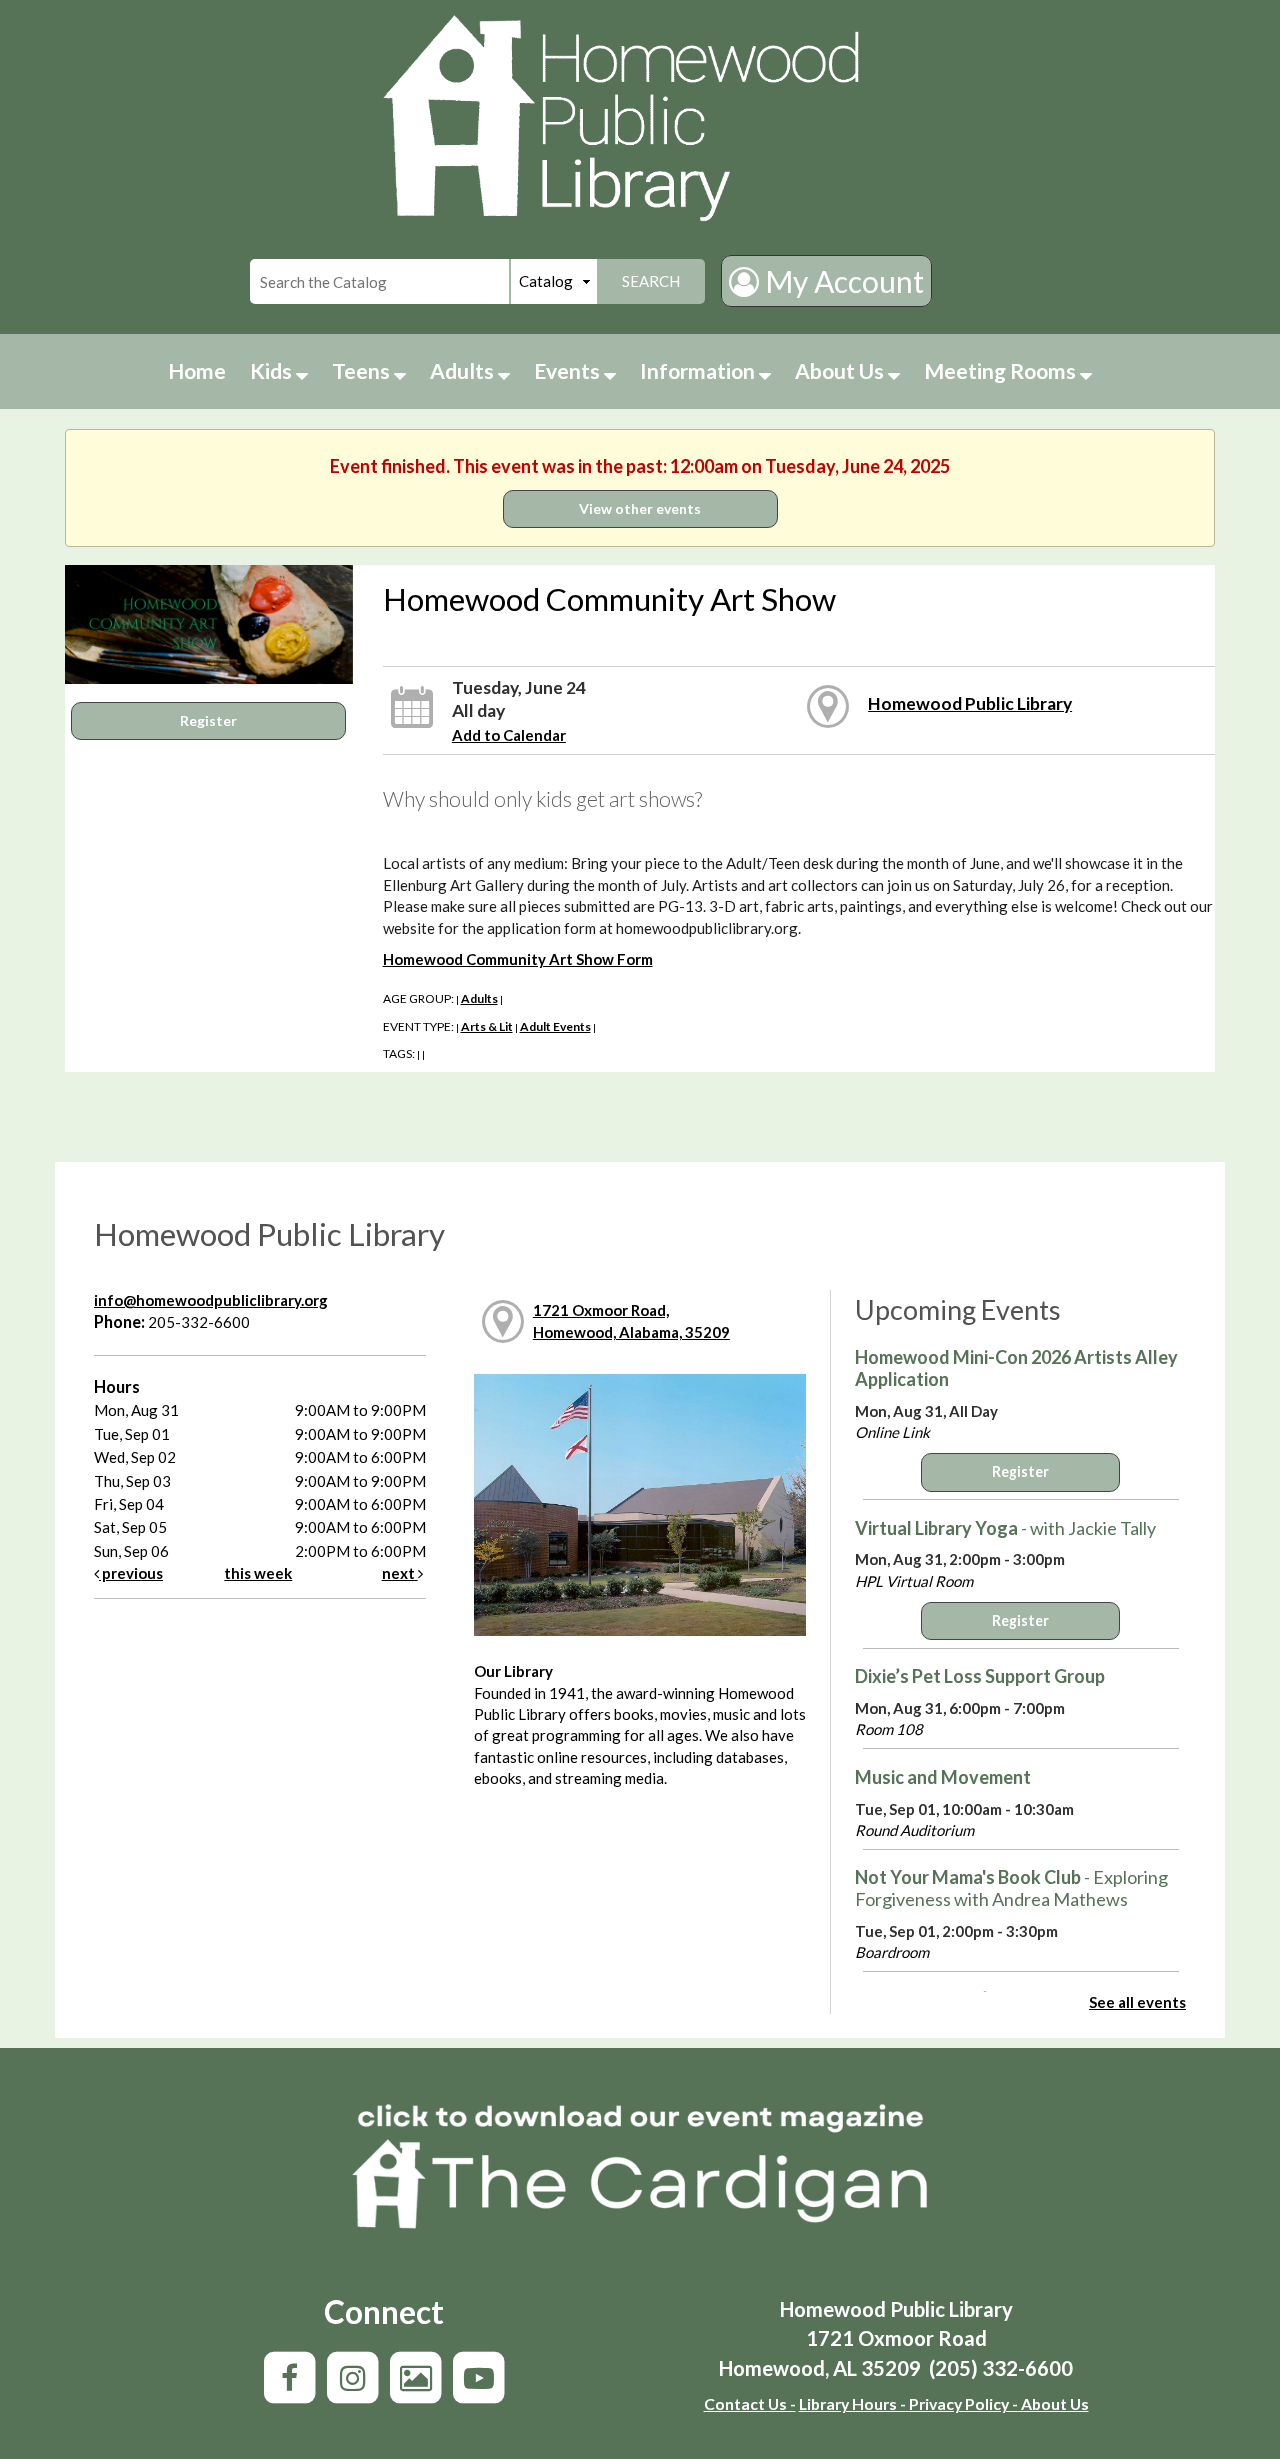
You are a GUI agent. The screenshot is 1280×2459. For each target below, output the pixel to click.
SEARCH (651, 281)
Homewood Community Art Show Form (518, 959)
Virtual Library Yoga (1005, 1528)
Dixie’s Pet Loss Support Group (980, 1676)
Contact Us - (750, 2403)
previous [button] (131, 1573)
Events (569, 370)
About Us (841, 370)
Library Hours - (852, 2403)
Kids (273, 370)
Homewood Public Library (970, 703)
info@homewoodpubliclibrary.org (211, 1300)
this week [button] (258, 1573)
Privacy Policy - (962, 2403)
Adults (464, 370)
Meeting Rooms (1002, 370)
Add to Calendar (509, 735)
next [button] (400, 1573)
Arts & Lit (487, 1026)
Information (699, 370)
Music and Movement (943, 1777)
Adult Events (555, 1026)
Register (208, 720)
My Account (841, 281)
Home (197, 370)
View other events (640, 508)
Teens (363, 370)
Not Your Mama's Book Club (1011, 1888)
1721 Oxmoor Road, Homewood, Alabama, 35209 (631, 1320)
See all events (1137, 2002)
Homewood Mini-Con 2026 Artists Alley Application (1016, 1368)
